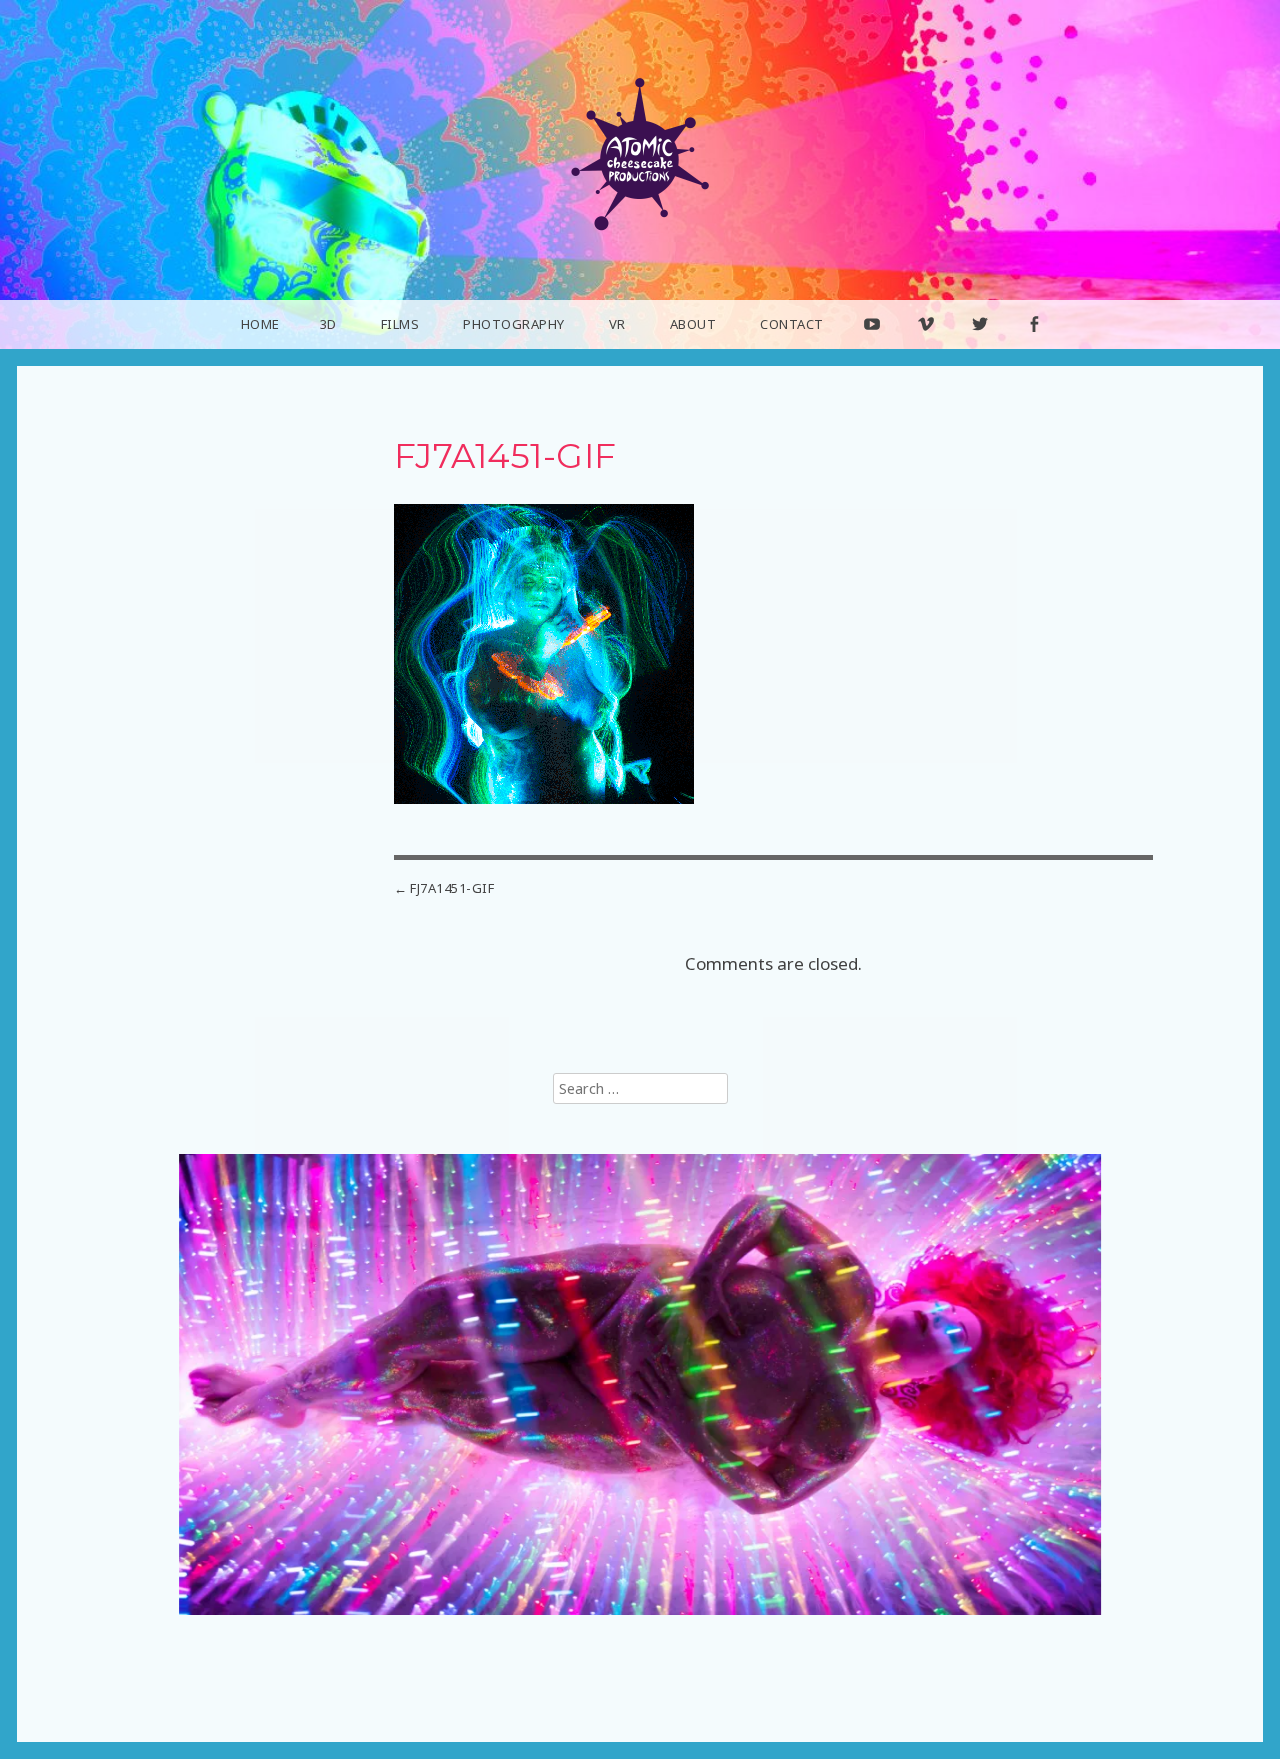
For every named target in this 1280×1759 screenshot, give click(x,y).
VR (617, 324)
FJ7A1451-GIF (452, 888)
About (693, 324)
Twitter (981, 347)
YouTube (872, 347)
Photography (514, 324)
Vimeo (926, 347)
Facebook (1034, 347)
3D (328, 324)
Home (260, 324)
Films (400, 324)
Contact (792, 324)
